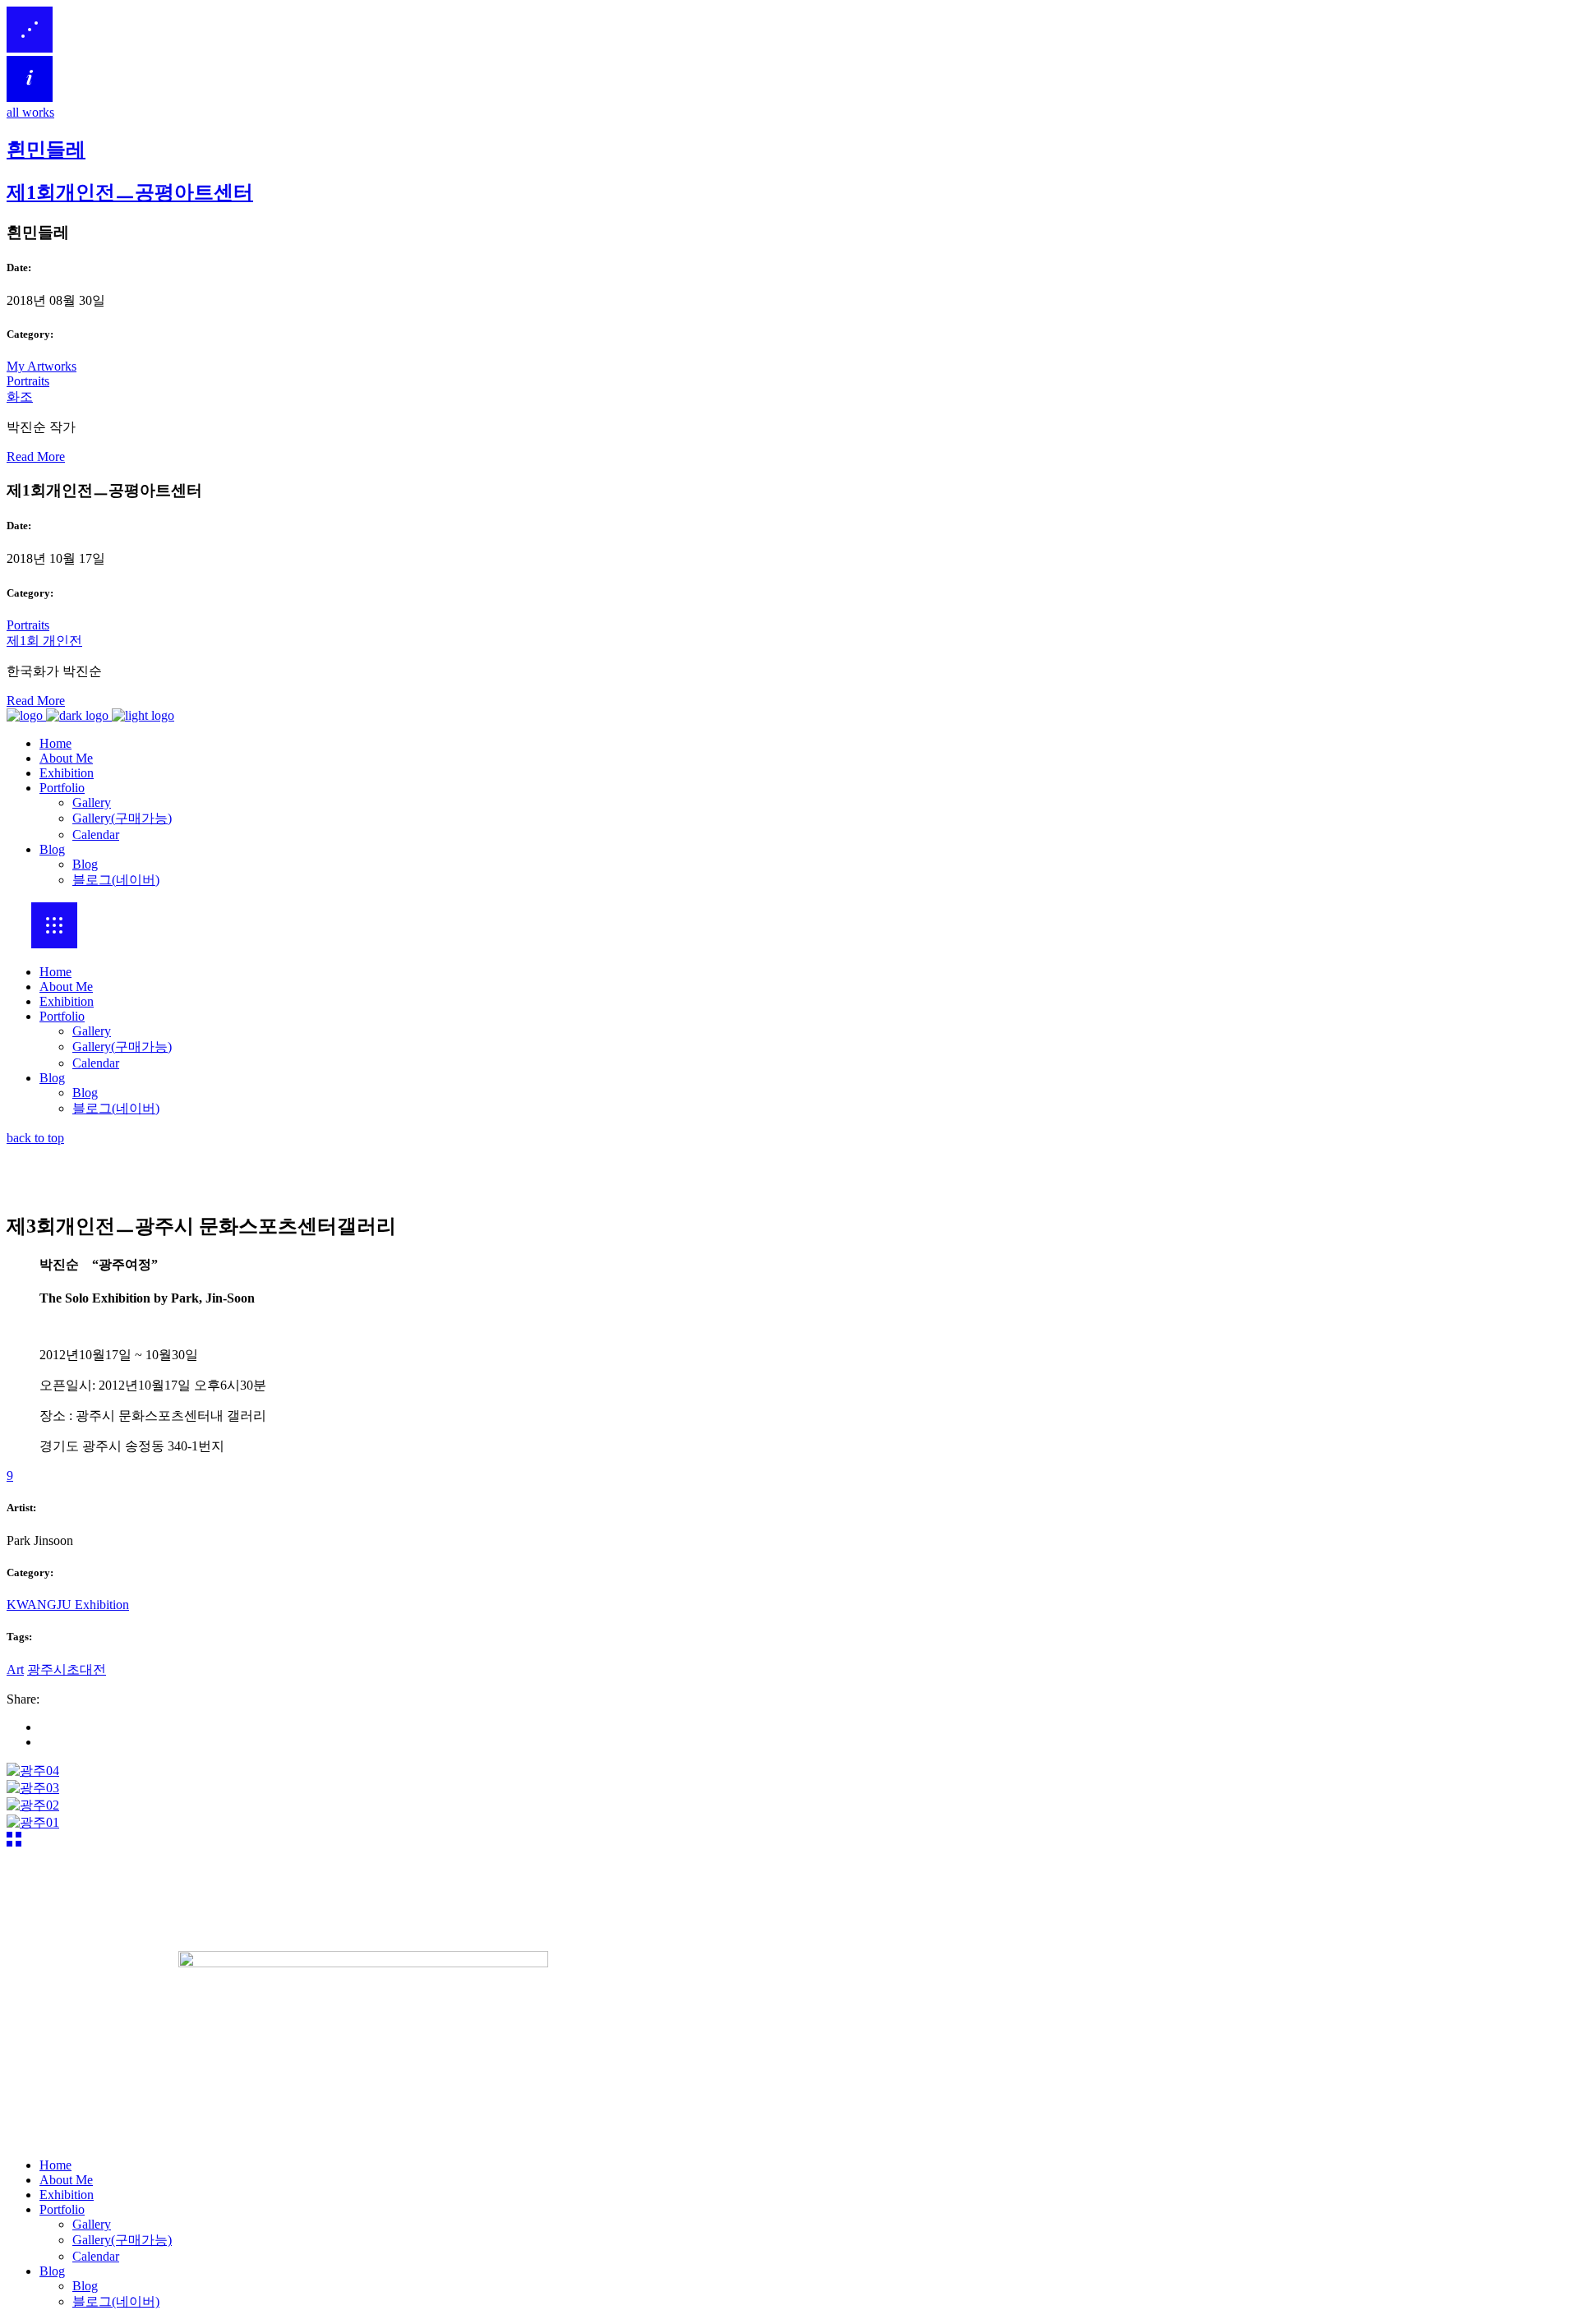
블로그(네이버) (116, 1108)
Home (55, 972)
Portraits (28, 381)
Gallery (92, 1031)
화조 (20, 397)
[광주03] (33, 1788)
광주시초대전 (67, 1669)
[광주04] (33, 1771)
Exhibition (67, 1001)
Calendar (96, 1063)
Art (15, 1669)
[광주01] (33, 1822)
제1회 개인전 (44, 641)
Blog (52, 1078)
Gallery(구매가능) (122, 1047)
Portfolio (62, 1016)
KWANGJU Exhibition (68, 1605)
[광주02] (33, 1805)
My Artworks (42, 366)
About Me (66, 987)
